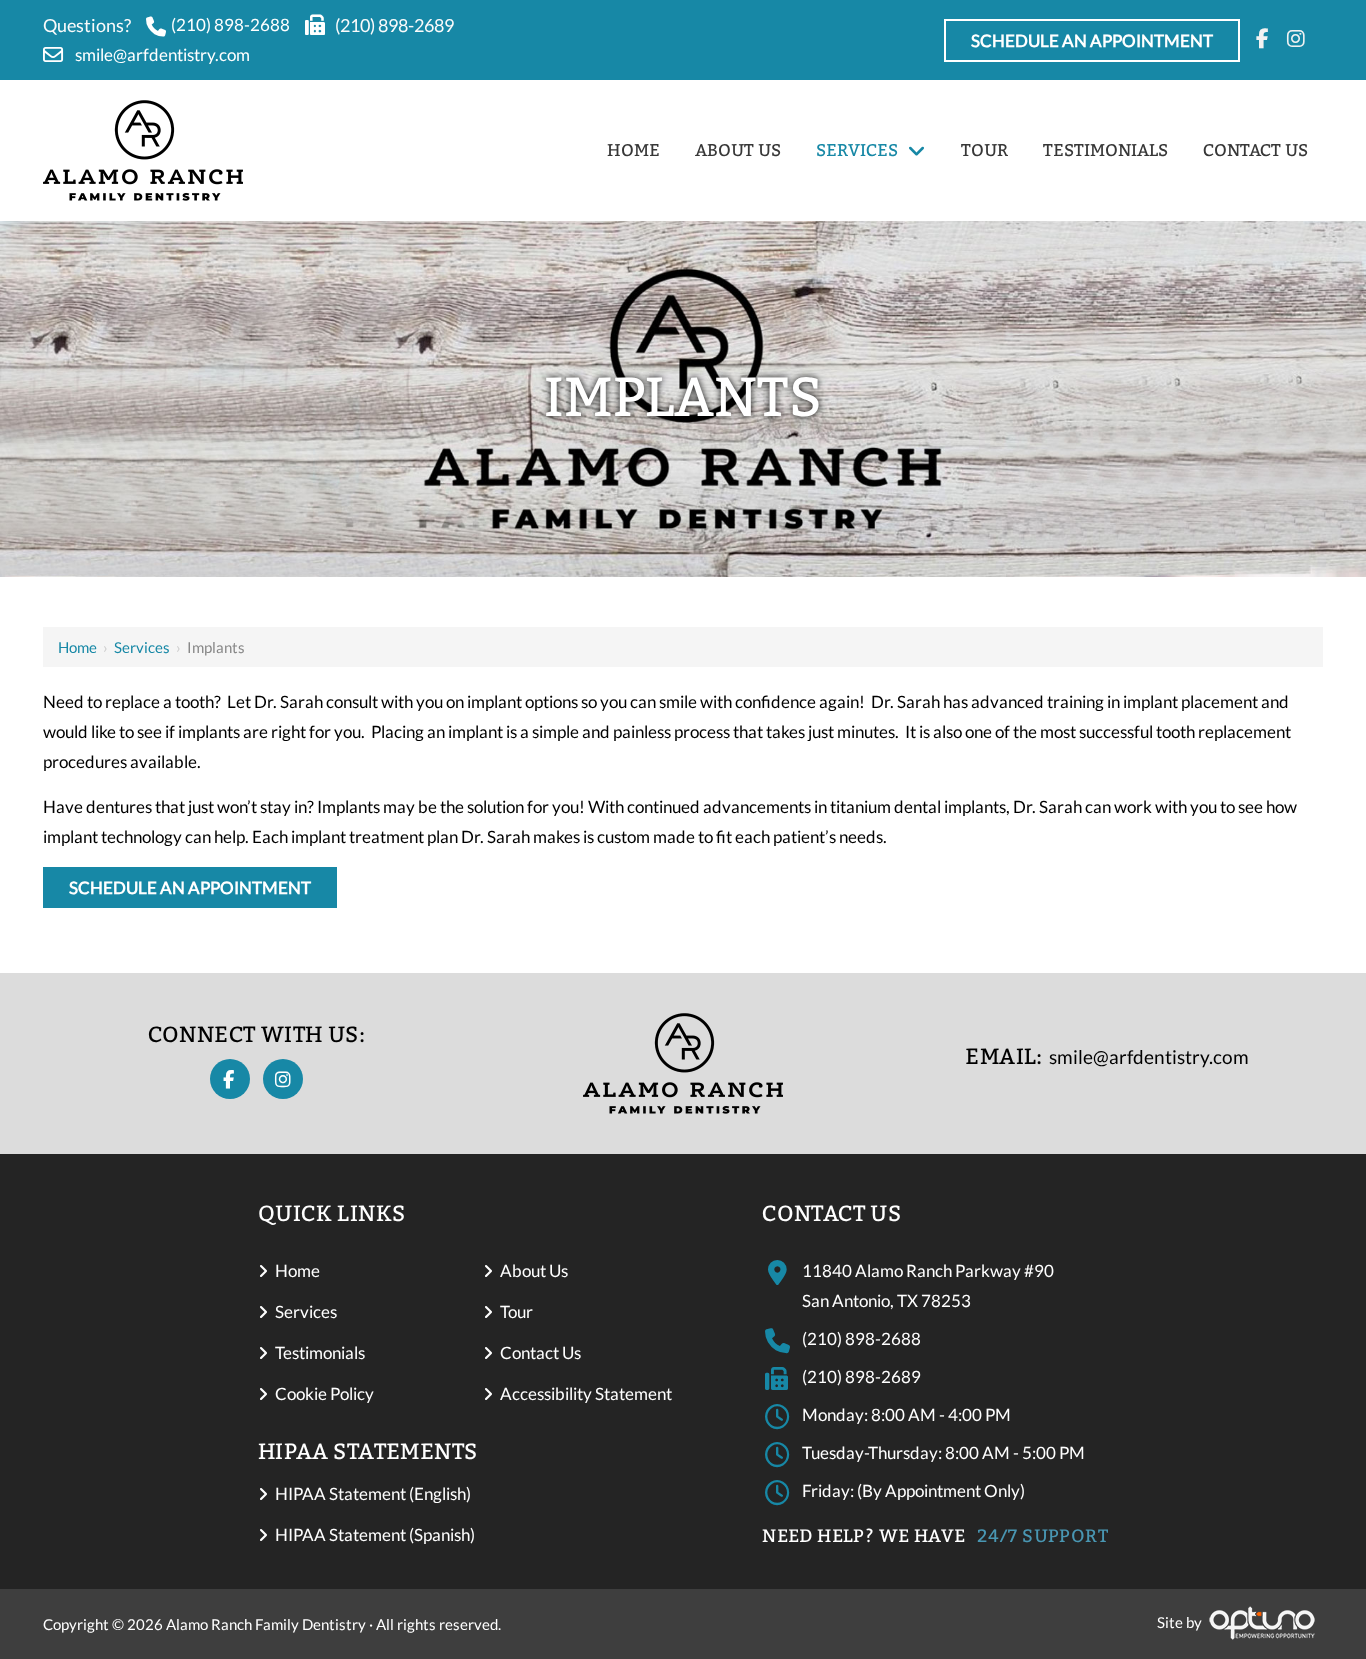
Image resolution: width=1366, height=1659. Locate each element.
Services (142, 647)
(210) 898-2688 (230, 24)
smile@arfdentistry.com (162, 54)
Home (77, 647)
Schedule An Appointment (1092, 40)
